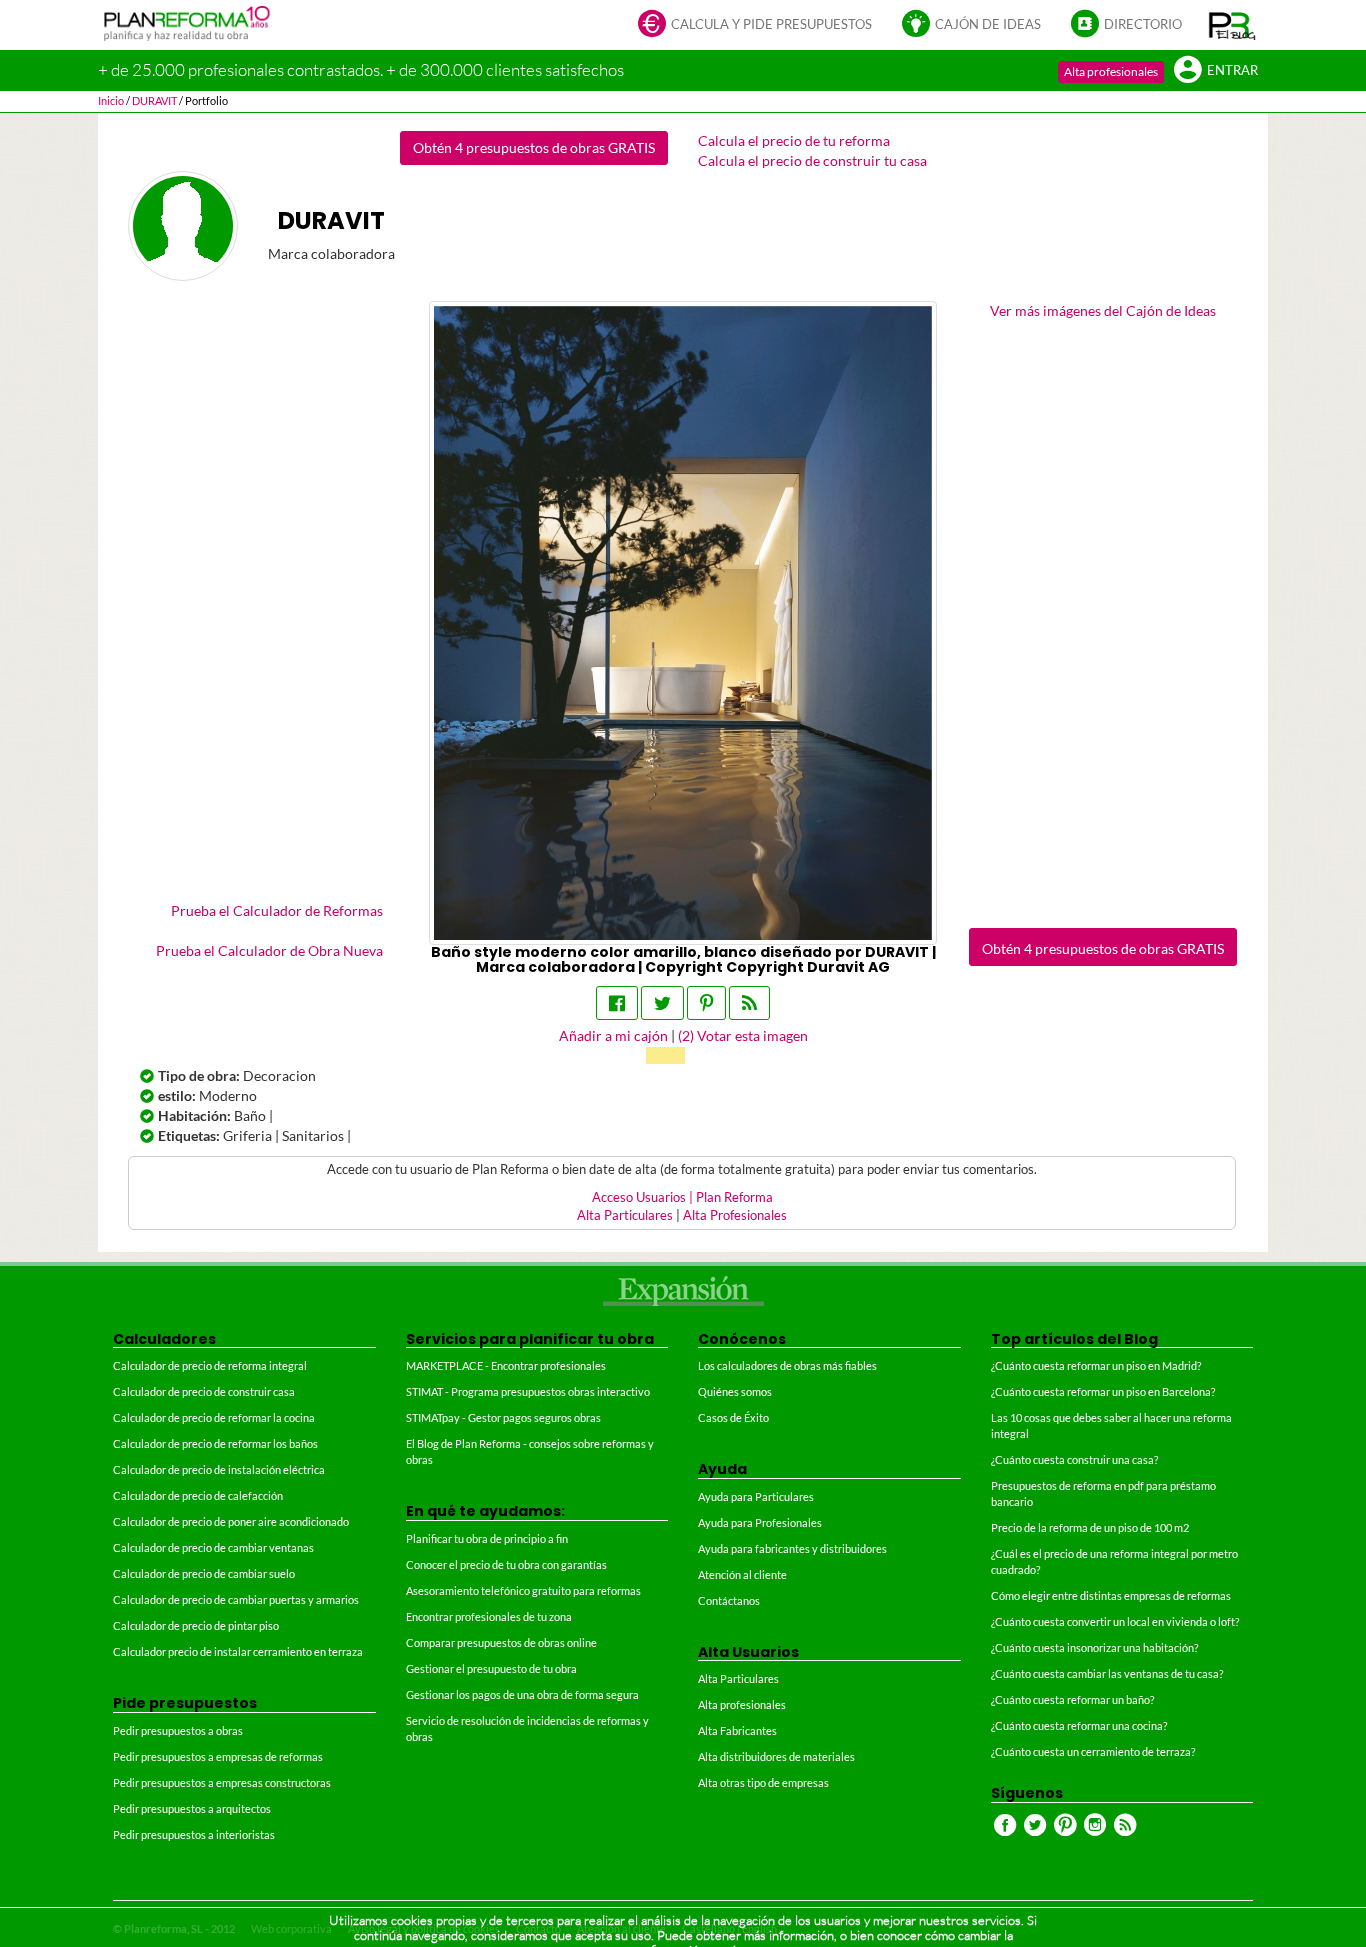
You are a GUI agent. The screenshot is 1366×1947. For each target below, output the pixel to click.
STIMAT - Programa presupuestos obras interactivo (528, 1391)
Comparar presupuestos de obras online (501, 1642)
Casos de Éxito (733, 1417)
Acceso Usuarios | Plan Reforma (682, 1197)
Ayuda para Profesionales (760, 1522)
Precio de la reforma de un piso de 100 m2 (1090, 1527)
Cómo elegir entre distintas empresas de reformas (1111, 1595)
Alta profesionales (1111, 71)
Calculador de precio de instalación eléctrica (219, 1469)
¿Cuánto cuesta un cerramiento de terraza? (1093, 1751)
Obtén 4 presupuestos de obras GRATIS (534, 147)
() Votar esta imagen (743, 1035)
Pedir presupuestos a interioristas (194, 1834)
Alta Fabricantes (737, 1730)
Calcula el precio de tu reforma (794, 140)
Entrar (1232, 70)
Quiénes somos (735, 1391)
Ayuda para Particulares (756, 1496)
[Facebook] (617, 1003)
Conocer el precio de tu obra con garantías (506, 1564)
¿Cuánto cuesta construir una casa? (1074, 1459)
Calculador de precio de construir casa (204, 1391)
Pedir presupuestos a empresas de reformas (218, 1756)
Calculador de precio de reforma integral (210, 1365)
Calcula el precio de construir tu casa (812, 160)
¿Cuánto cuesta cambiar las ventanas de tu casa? (1107, 1673)
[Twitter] (662, 1003)
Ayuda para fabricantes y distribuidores (792, 1548)
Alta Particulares (625, 1215)
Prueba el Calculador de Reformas (277, 910)
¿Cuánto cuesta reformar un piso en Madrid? (1096, 1365)
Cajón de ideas (988, 24)
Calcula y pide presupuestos (771, 24)
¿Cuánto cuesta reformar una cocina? (1079, 1725)
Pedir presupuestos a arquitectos (192, 1808)
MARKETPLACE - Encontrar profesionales (506, 1365)
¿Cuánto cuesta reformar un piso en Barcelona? (1103, 1391)
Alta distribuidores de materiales (776, 1756)
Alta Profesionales (735, 1215)
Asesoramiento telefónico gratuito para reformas (523, 1590)
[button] (1232, 25)
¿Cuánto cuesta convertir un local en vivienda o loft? (1115, 1621)
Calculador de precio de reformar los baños (215, 1443)
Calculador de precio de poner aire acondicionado (231, 1521)
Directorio (1143, 24)
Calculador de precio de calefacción (198, 1495)
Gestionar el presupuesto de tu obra (491, 1668)
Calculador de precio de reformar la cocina (214, 1417)
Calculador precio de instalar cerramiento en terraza (238, 1651)
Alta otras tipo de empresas (763, 1782)
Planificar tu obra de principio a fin (487, 1538)
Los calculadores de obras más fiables (787, 1365)
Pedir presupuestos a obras (178, 1730)
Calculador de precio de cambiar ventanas (213, 1547)
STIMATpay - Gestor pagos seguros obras (503, 1417)
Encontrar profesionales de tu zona (489, 1616)
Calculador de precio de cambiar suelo (204, 1573)
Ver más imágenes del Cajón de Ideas (1103, 310)
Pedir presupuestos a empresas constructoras (222, 1782)
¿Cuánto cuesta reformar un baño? (1072, 1699)
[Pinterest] (706, 1003)
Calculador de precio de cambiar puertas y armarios (236, 1599)
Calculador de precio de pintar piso (196, 1625)
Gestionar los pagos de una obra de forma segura (522, 1694)
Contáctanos (729, 1600)
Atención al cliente (742, 1574)
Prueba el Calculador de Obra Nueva (269, 950)
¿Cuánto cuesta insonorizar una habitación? (1094, 1647)
